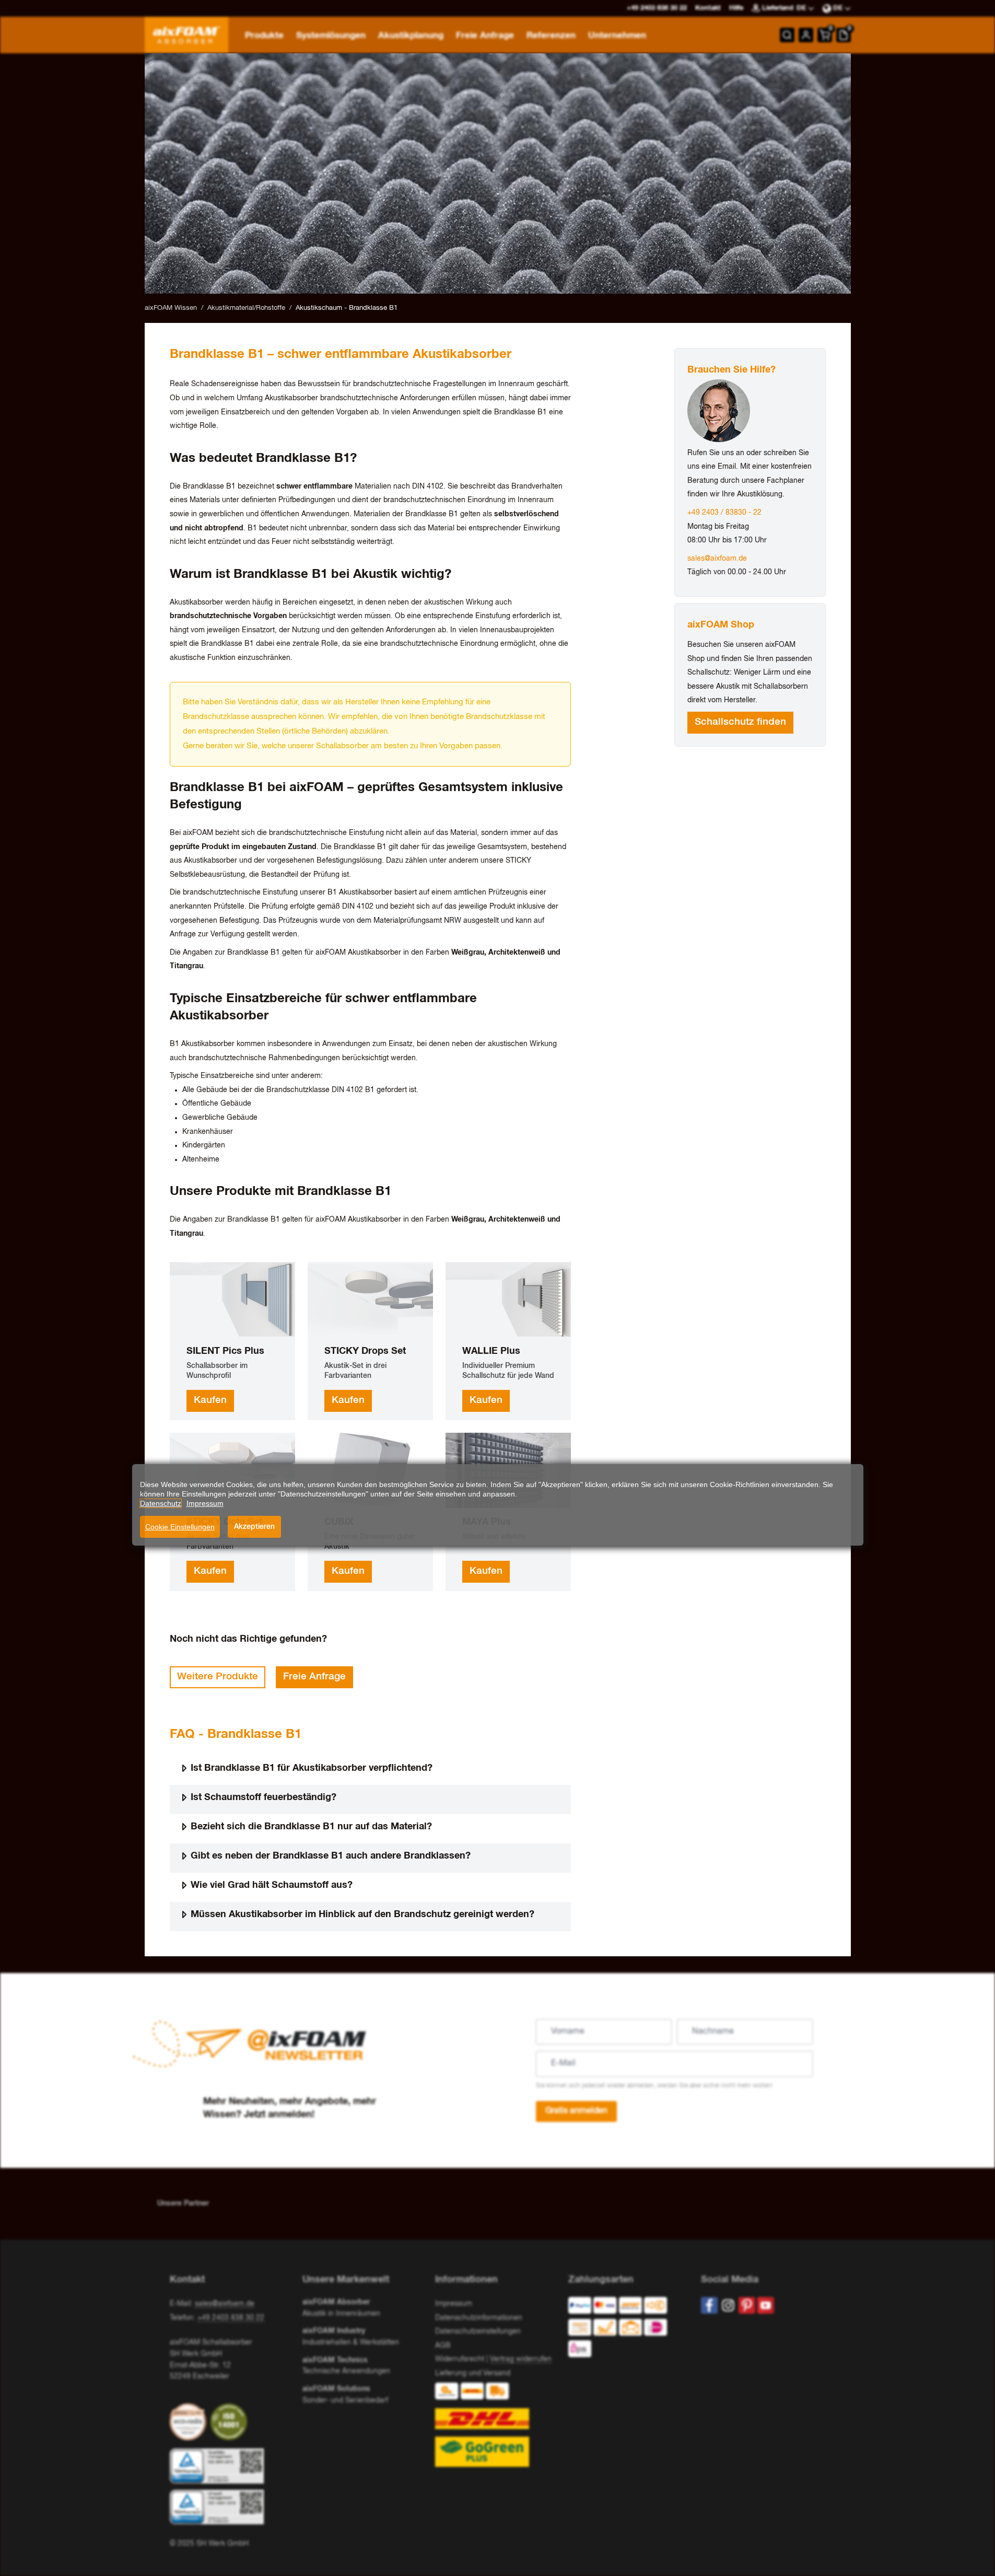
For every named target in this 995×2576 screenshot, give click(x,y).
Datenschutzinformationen (479, 2318)
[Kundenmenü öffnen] (806, 35)
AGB (443, 2346)
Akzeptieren (254, 1527)
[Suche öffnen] (787, 35)
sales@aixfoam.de (717, 559)
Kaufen (210, 1400)
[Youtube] (766, 2305)
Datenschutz (161, 1503)
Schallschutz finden (740, 722)
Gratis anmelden (576, 2111)
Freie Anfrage (314, 1677)
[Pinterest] (747, 2305)
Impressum (454, 2304)
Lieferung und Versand (473, 2373)
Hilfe (736, 8)
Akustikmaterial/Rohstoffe (246, 308)
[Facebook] (709, 2305)
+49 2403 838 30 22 (231, 2318)
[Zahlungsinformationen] (626, 2330)
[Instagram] (728, 2305)
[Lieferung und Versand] (497, 2425)
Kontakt (708, 8)
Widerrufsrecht (460, 2359)
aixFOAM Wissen (171, 308)
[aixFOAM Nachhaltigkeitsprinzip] (190, 2422)
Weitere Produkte (218, 1677)
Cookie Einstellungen (180, 1527)
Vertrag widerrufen (521, 2359)
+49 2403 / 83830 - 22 (724, 513)
